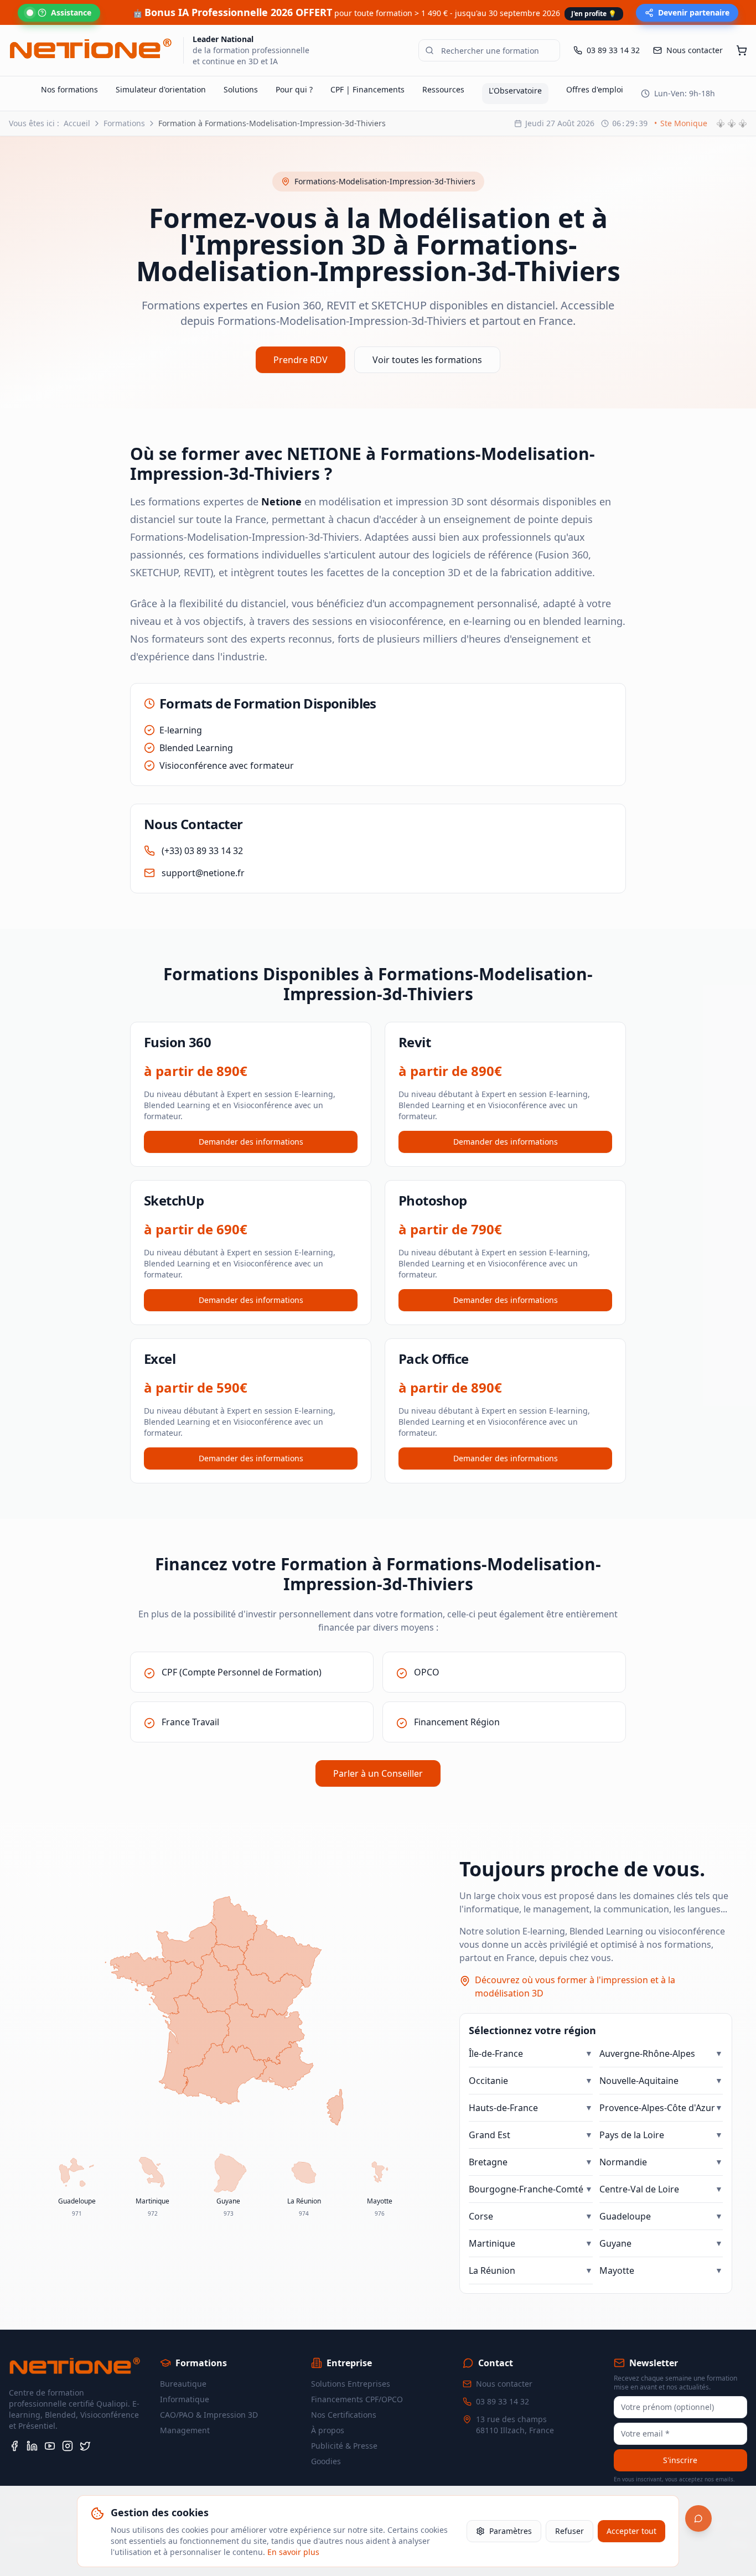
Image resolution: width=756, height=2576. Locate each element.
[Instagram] (68, 2446)
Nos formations (69, 89)
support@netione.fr (203, 873)
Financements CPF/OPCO (357, 2399)
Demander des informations (251, 1142)
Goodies (326, 2461)
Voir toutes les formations (427, 360)
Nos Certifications (344, 2415)
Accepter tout (631, 2531)
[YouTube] (50, 2446)
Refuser (569, 2531)
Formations (124, 123)
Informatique (185, 2399)
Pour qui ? (294, 89)
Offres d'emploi (595, 89)
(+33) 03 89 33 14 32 (202, 851)
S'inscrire (680, 2460)
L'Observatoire (515, 90)
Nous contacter (504, 2384)
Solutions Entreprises (351, 2384)
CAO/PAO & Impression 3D (209, 2415)
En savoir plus (293, 2552)
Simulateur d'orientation (161, 89)
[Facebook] (14, 2446)
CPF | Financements (367, 89)
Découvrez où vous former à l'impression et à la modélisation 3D (575, 1987)
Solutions (241, 89)
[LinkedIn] (32, 2446)
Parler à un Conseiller (378, 1773)
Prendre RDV (301, 360)
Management (185, 2430)
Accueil (77, 123)
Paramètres (511, 2531)
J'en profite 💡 (594, 14)
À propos (328, 2430)
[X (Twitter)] (85, 2446)
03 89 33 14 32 (503, 2401)
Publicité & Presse (344, 2446)
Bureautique (183, 2384)
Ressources (443, 89)
